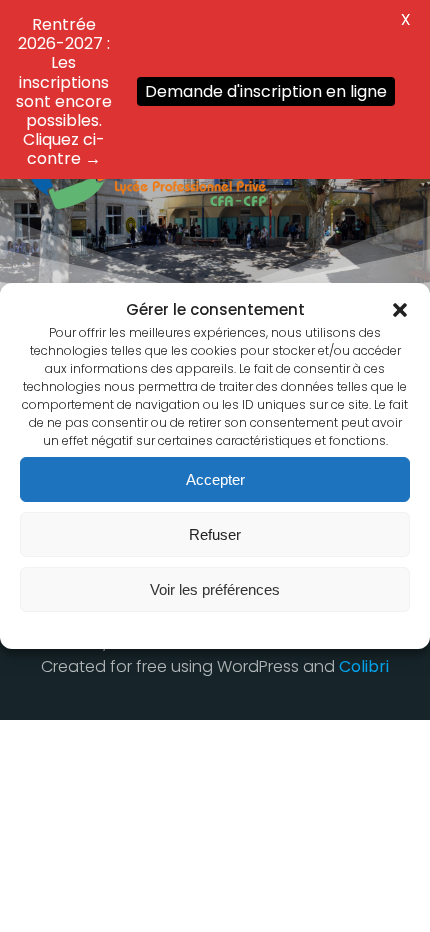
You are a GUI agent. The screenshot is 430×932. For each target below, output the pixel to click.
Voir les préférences (215, 589)
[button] (400, 310)
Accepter (215, 479)
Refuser (215, 534)
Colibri (364, 666)
